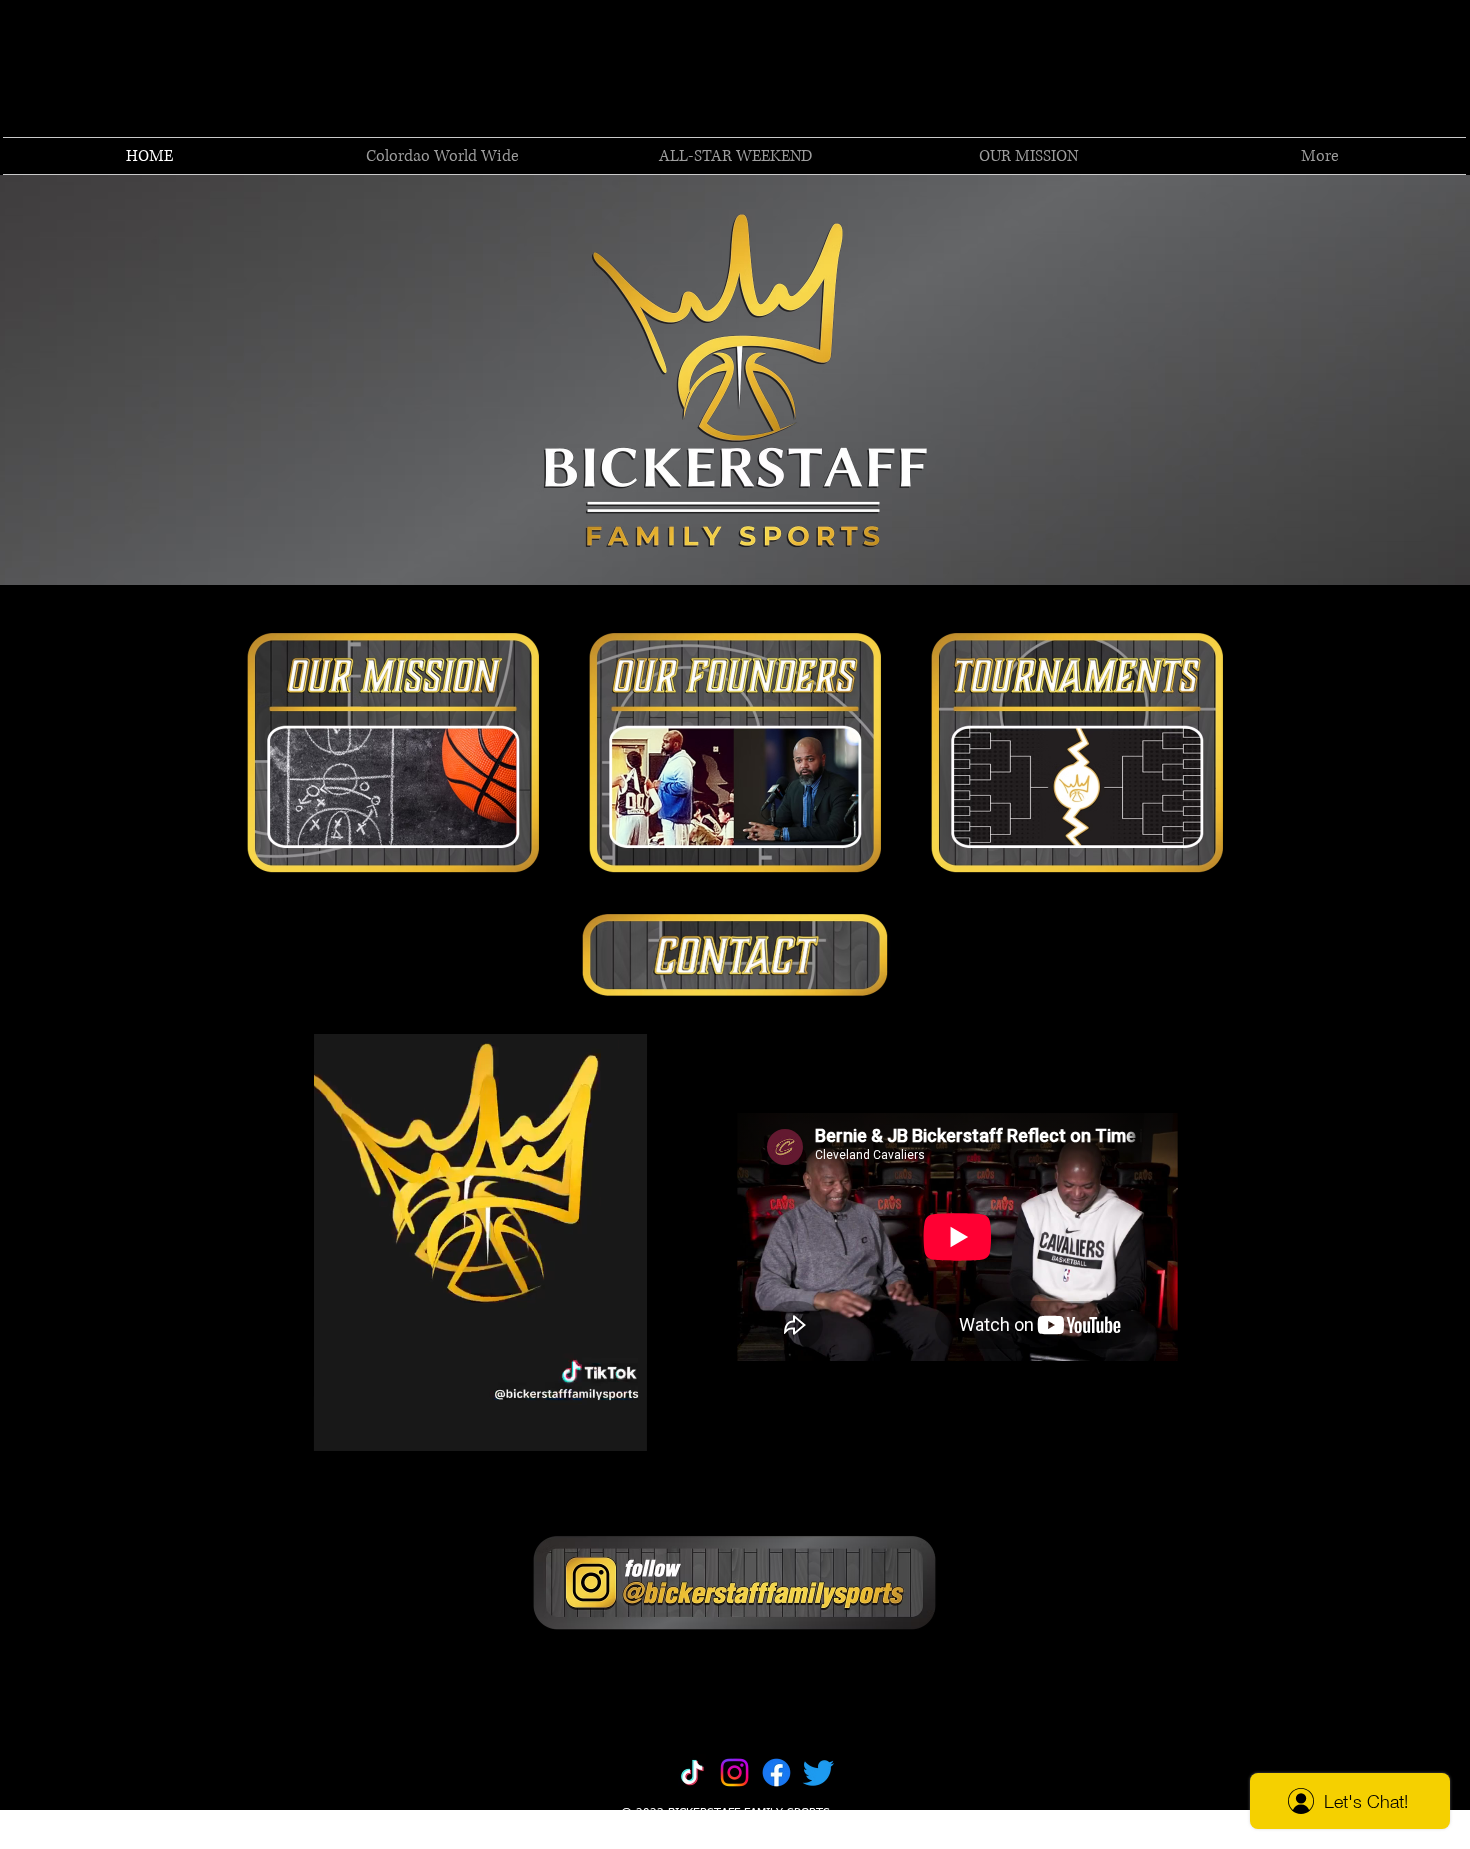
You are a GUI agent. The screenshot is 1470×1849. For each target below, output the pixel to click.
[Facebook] (776, 1772)
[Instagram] (734, 1772)
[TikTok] (692, 1772)
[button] (1320, 156)
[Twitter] (818, 1772)
